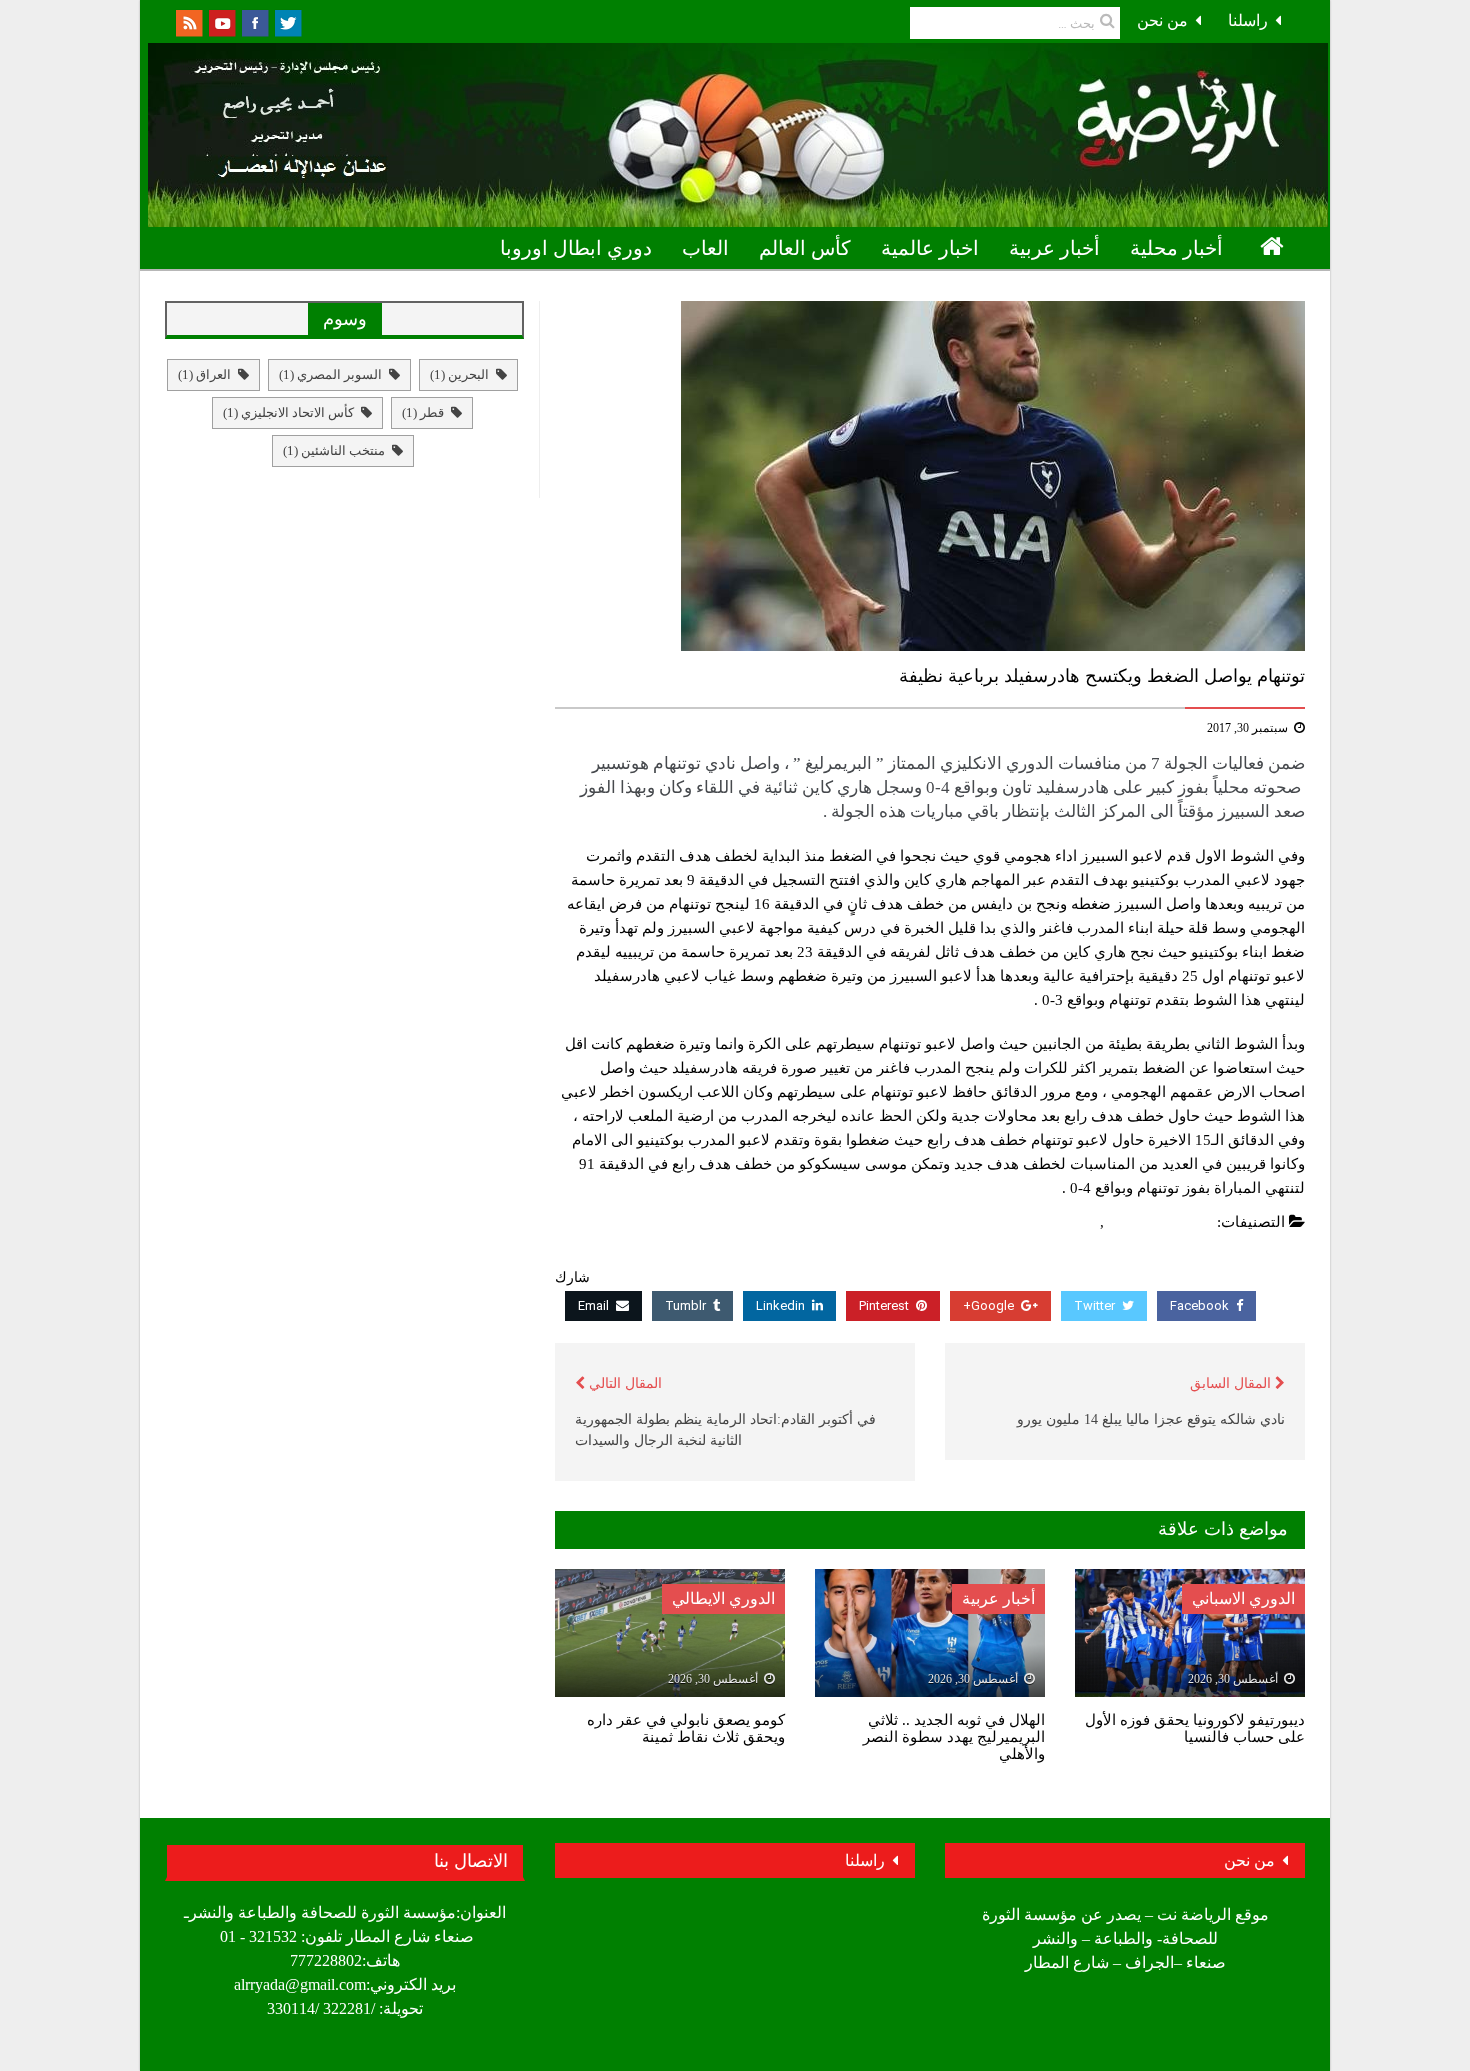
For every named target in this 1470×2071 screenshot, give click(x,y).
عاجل (1078, 1222)
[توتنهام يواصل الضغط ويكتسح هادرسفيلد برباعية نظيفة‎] (930, 476)
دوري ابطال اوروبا (576, 248)
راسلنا (1248, 20)
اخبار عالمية (930, 248)
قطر (423, 412)
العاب (705, 248)
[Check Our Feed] (188, 21)
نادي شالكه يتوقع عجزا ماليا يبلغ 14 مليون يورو (1151, 1419)
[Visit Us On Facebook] (254, 21)
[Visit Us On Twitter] (287, 21)
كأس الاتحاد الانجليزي (288, 412)
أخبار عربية (1054, 248)
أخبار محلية (1176, 248)
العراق (204, 374)
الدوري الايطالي (723, 1598)
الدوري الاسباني (1243, 1598)
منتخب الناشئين (334, 450)
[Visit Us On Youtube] (221, 21)
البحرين (459, 374)
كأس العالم (805, 248)
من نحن (1162, 20)
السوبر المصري (330, 374)
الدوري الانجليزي (1161, 1222)
